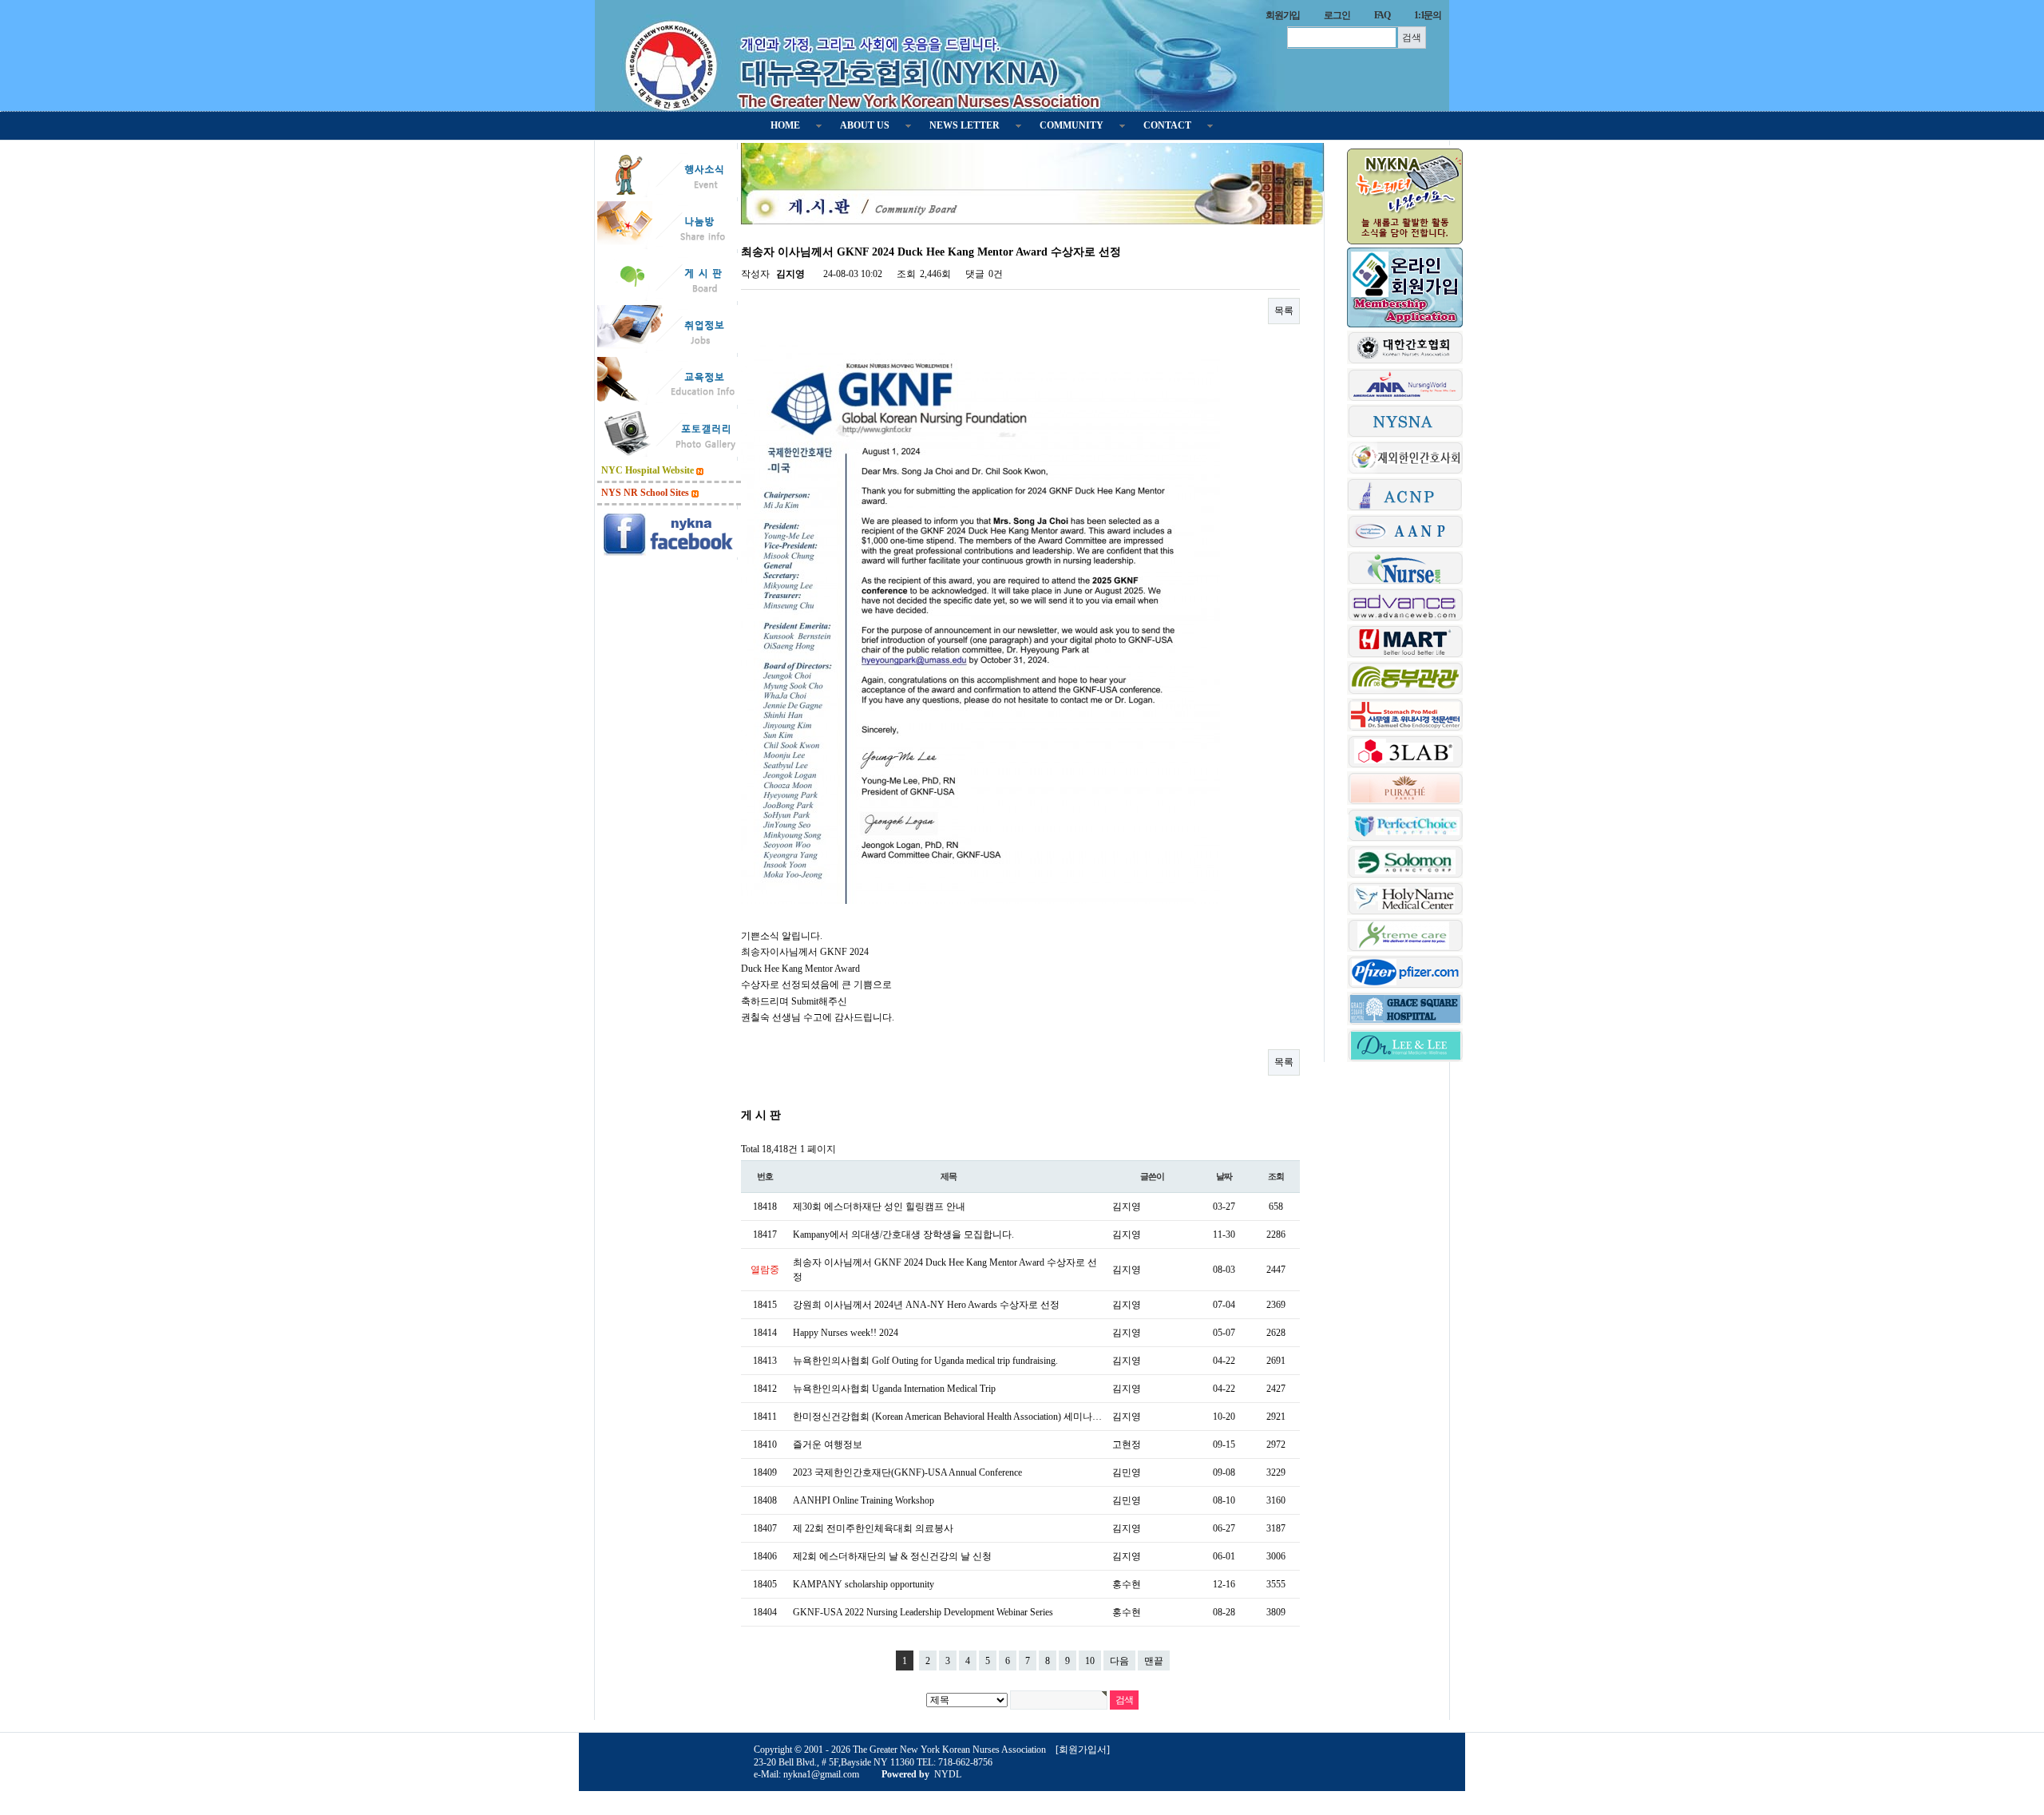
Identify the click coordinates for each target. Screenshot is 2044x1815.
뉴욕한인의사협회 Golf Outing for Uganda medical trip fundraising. (925, 1361)
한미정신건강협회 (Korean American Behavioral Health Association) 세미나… (947, 1417)
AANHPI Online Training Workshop (864, 1500)
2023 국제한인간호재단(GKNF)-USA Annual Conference (907, 1472)
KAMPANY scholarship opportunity (864, 1584)
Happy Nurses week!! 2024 (846, 1333)
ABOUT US (865, 125)
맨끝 (1154, 1661)
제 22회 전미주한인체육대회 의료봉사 (873, 1528)
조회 (1276, 1176)
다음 (1119, 1661)
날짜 (1224, 1176)
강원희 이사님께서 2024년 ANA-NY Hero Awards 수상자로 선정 (926, 1305)
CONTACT (1167, 125)
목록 (1284, 311)
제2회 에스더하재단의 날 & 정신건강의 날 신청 (892, 1556)
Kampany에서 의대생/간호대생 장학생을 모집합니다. (903, 1234)
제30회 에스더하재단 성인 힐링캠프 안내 (879, 1207)
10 (1090, 1661)
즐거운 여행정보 (828, 1444)
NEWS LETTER (965, 125)
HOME (785, 125)
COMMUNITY (1072, 125)
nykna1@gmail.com (821, 1774)
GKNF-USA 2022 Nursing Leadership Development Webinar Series (923, 1612)
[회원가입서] (1083, 1750)
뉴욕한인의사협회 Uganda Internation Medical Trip (894, 1389)
